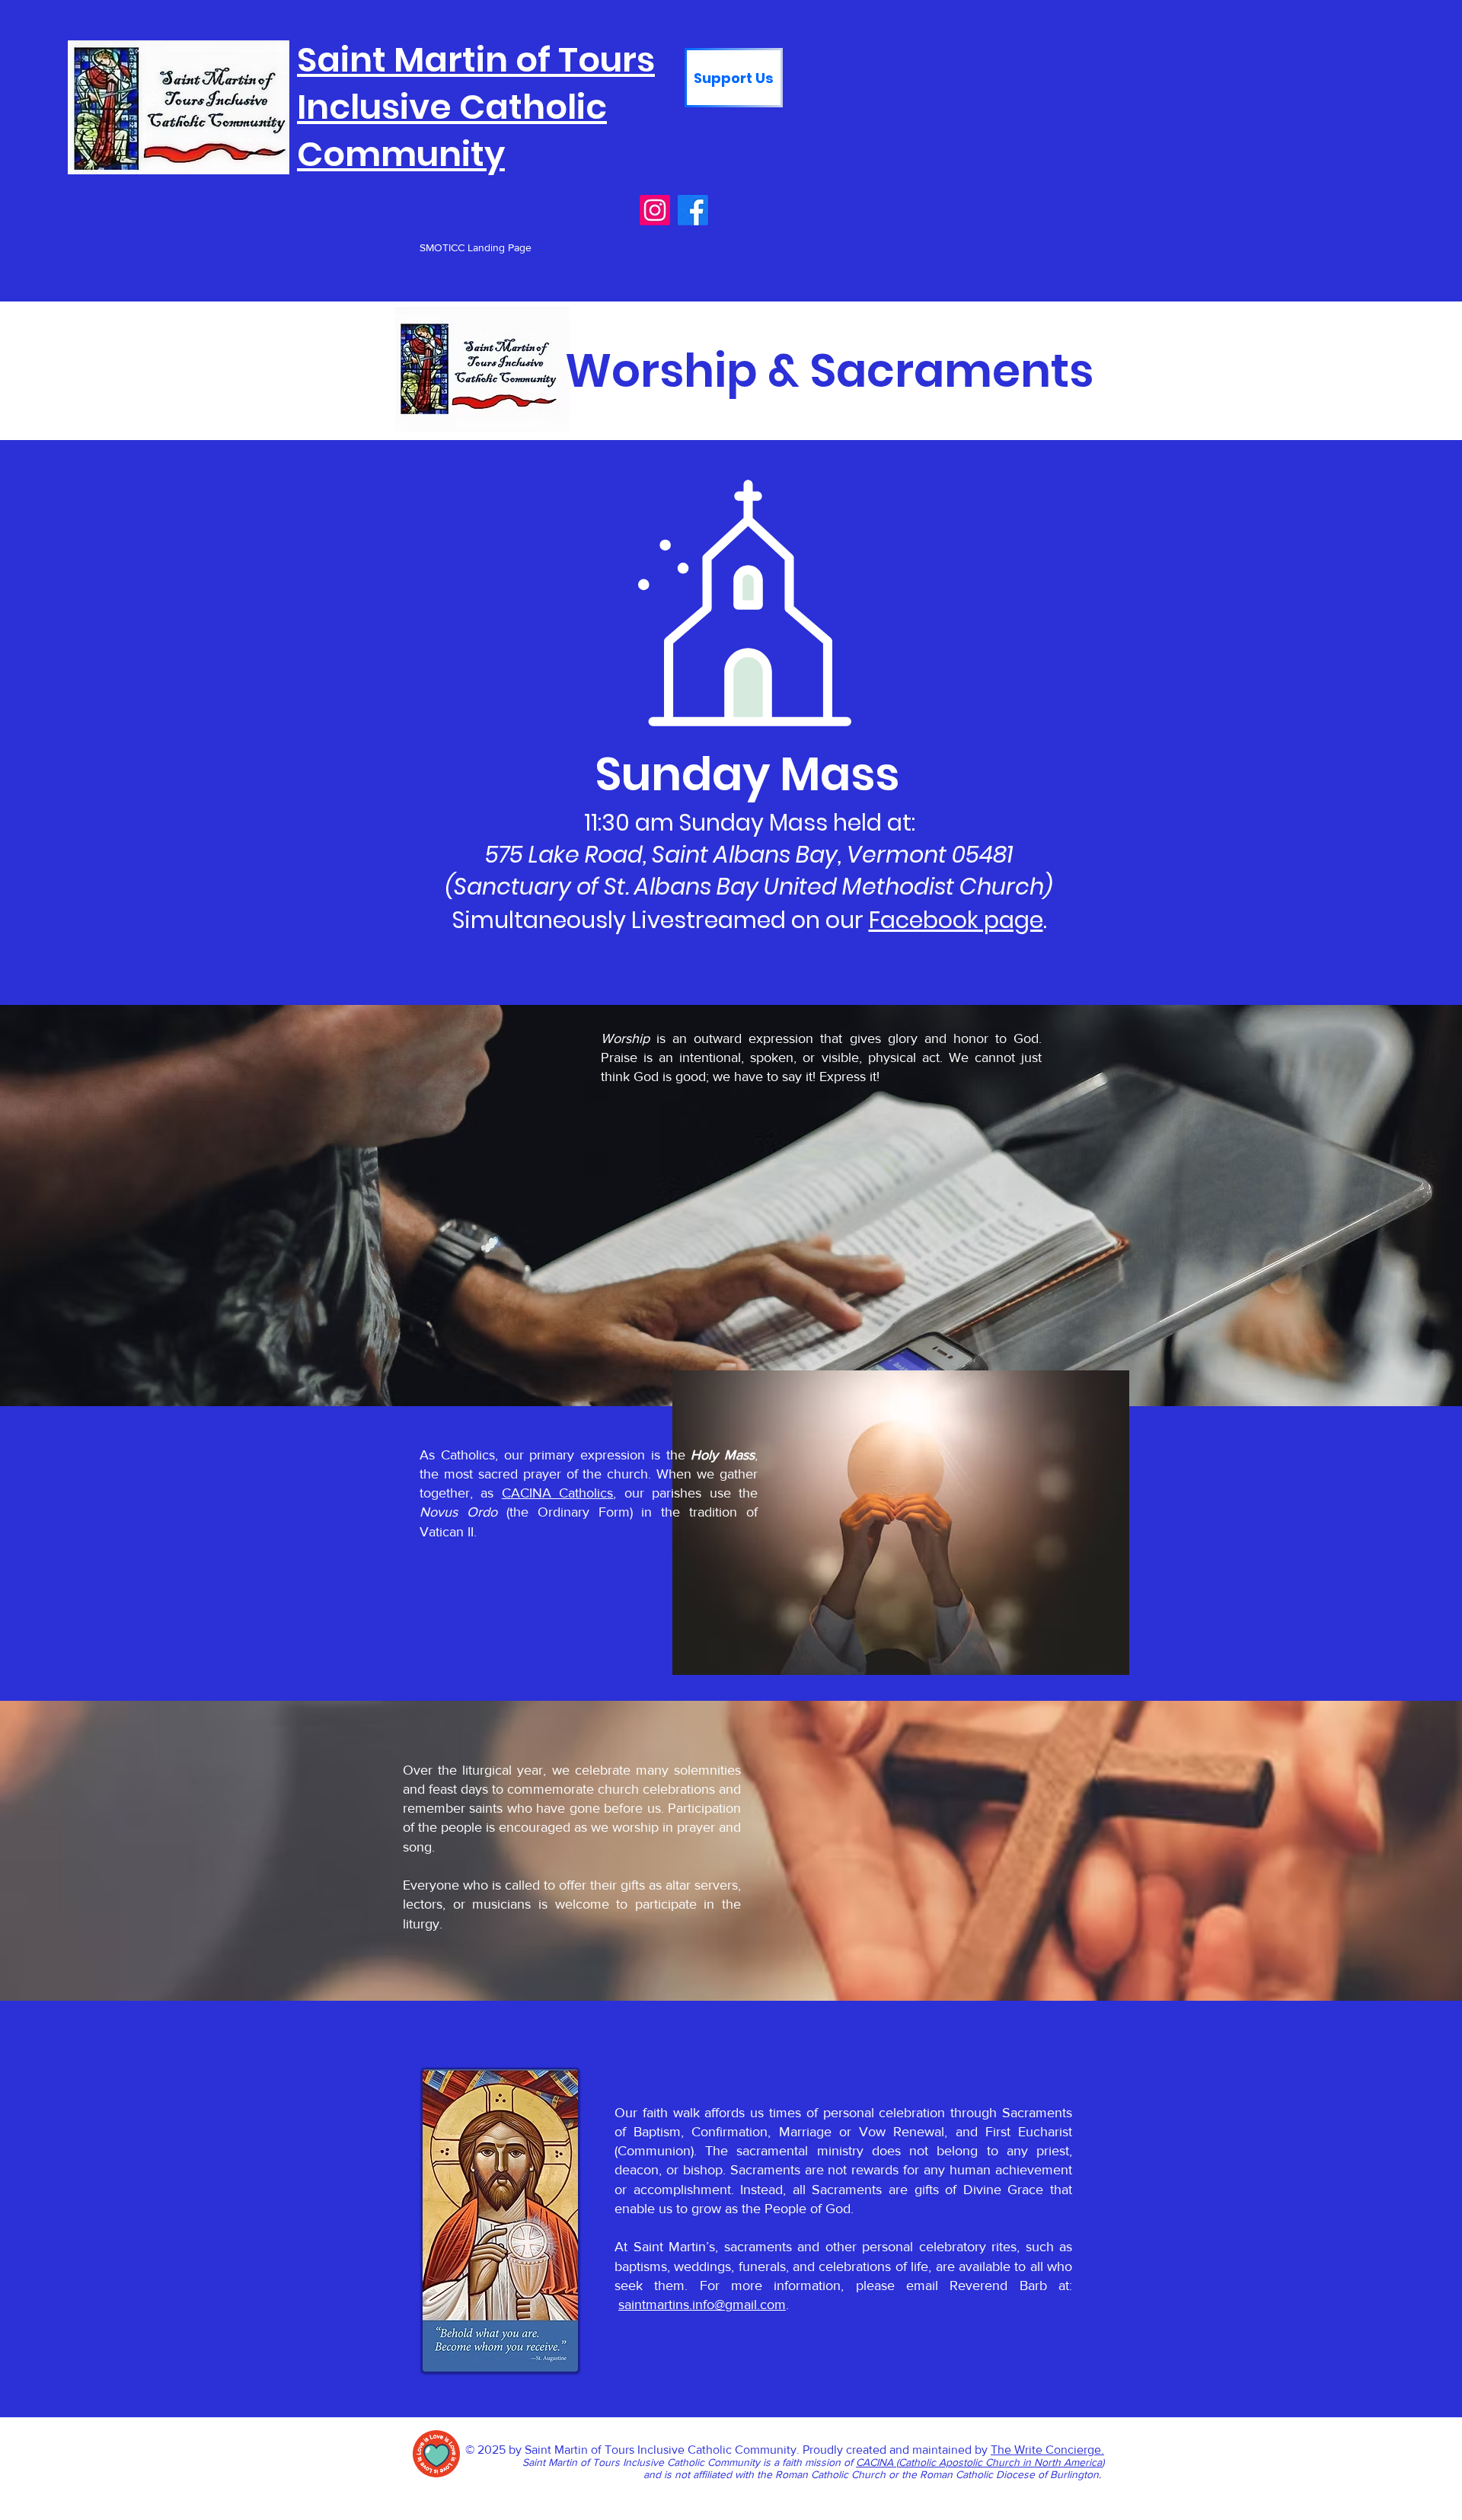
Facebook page (956, 920)
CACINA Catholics (557, 1493)
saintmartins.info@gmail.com (702, 2305)
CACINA (876, 2462)
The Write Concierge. (1047, 2450)
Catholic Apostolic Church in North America (1000, 2462)
